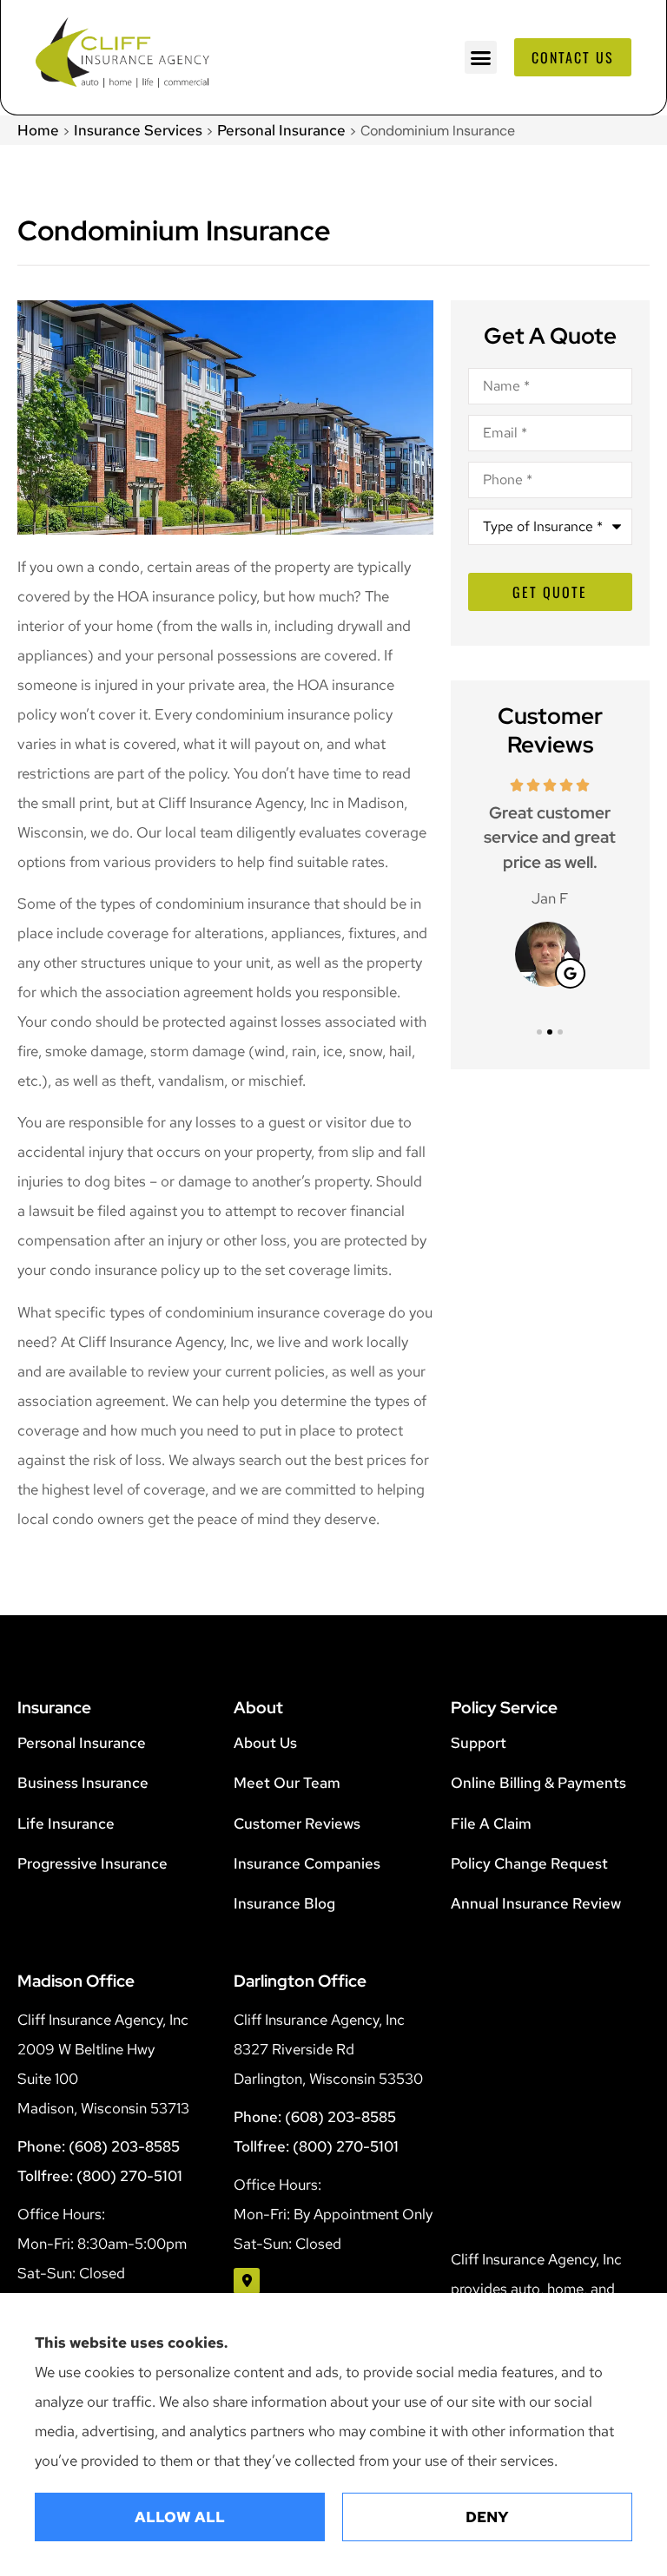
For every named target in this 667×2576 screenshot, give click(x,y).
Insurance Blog (284, 1903)
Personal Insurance (281, 130)
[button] (481, 57)
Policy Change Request (529, 1863)
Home (38, 130)
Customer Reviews (297, 1824)
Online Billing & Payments (538, 1783)
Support (479, 1743)
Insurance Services (138, 130)
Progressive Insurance (92, 1863)
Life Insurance (66, 1824)
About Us (265, 1743)
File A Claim (491, 1824)
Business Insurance (83, 1783)
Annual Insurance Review (536, 1903)
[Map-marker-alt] (247, 2281)
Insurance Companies (307, 1863)
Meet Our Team (287, 1783)
